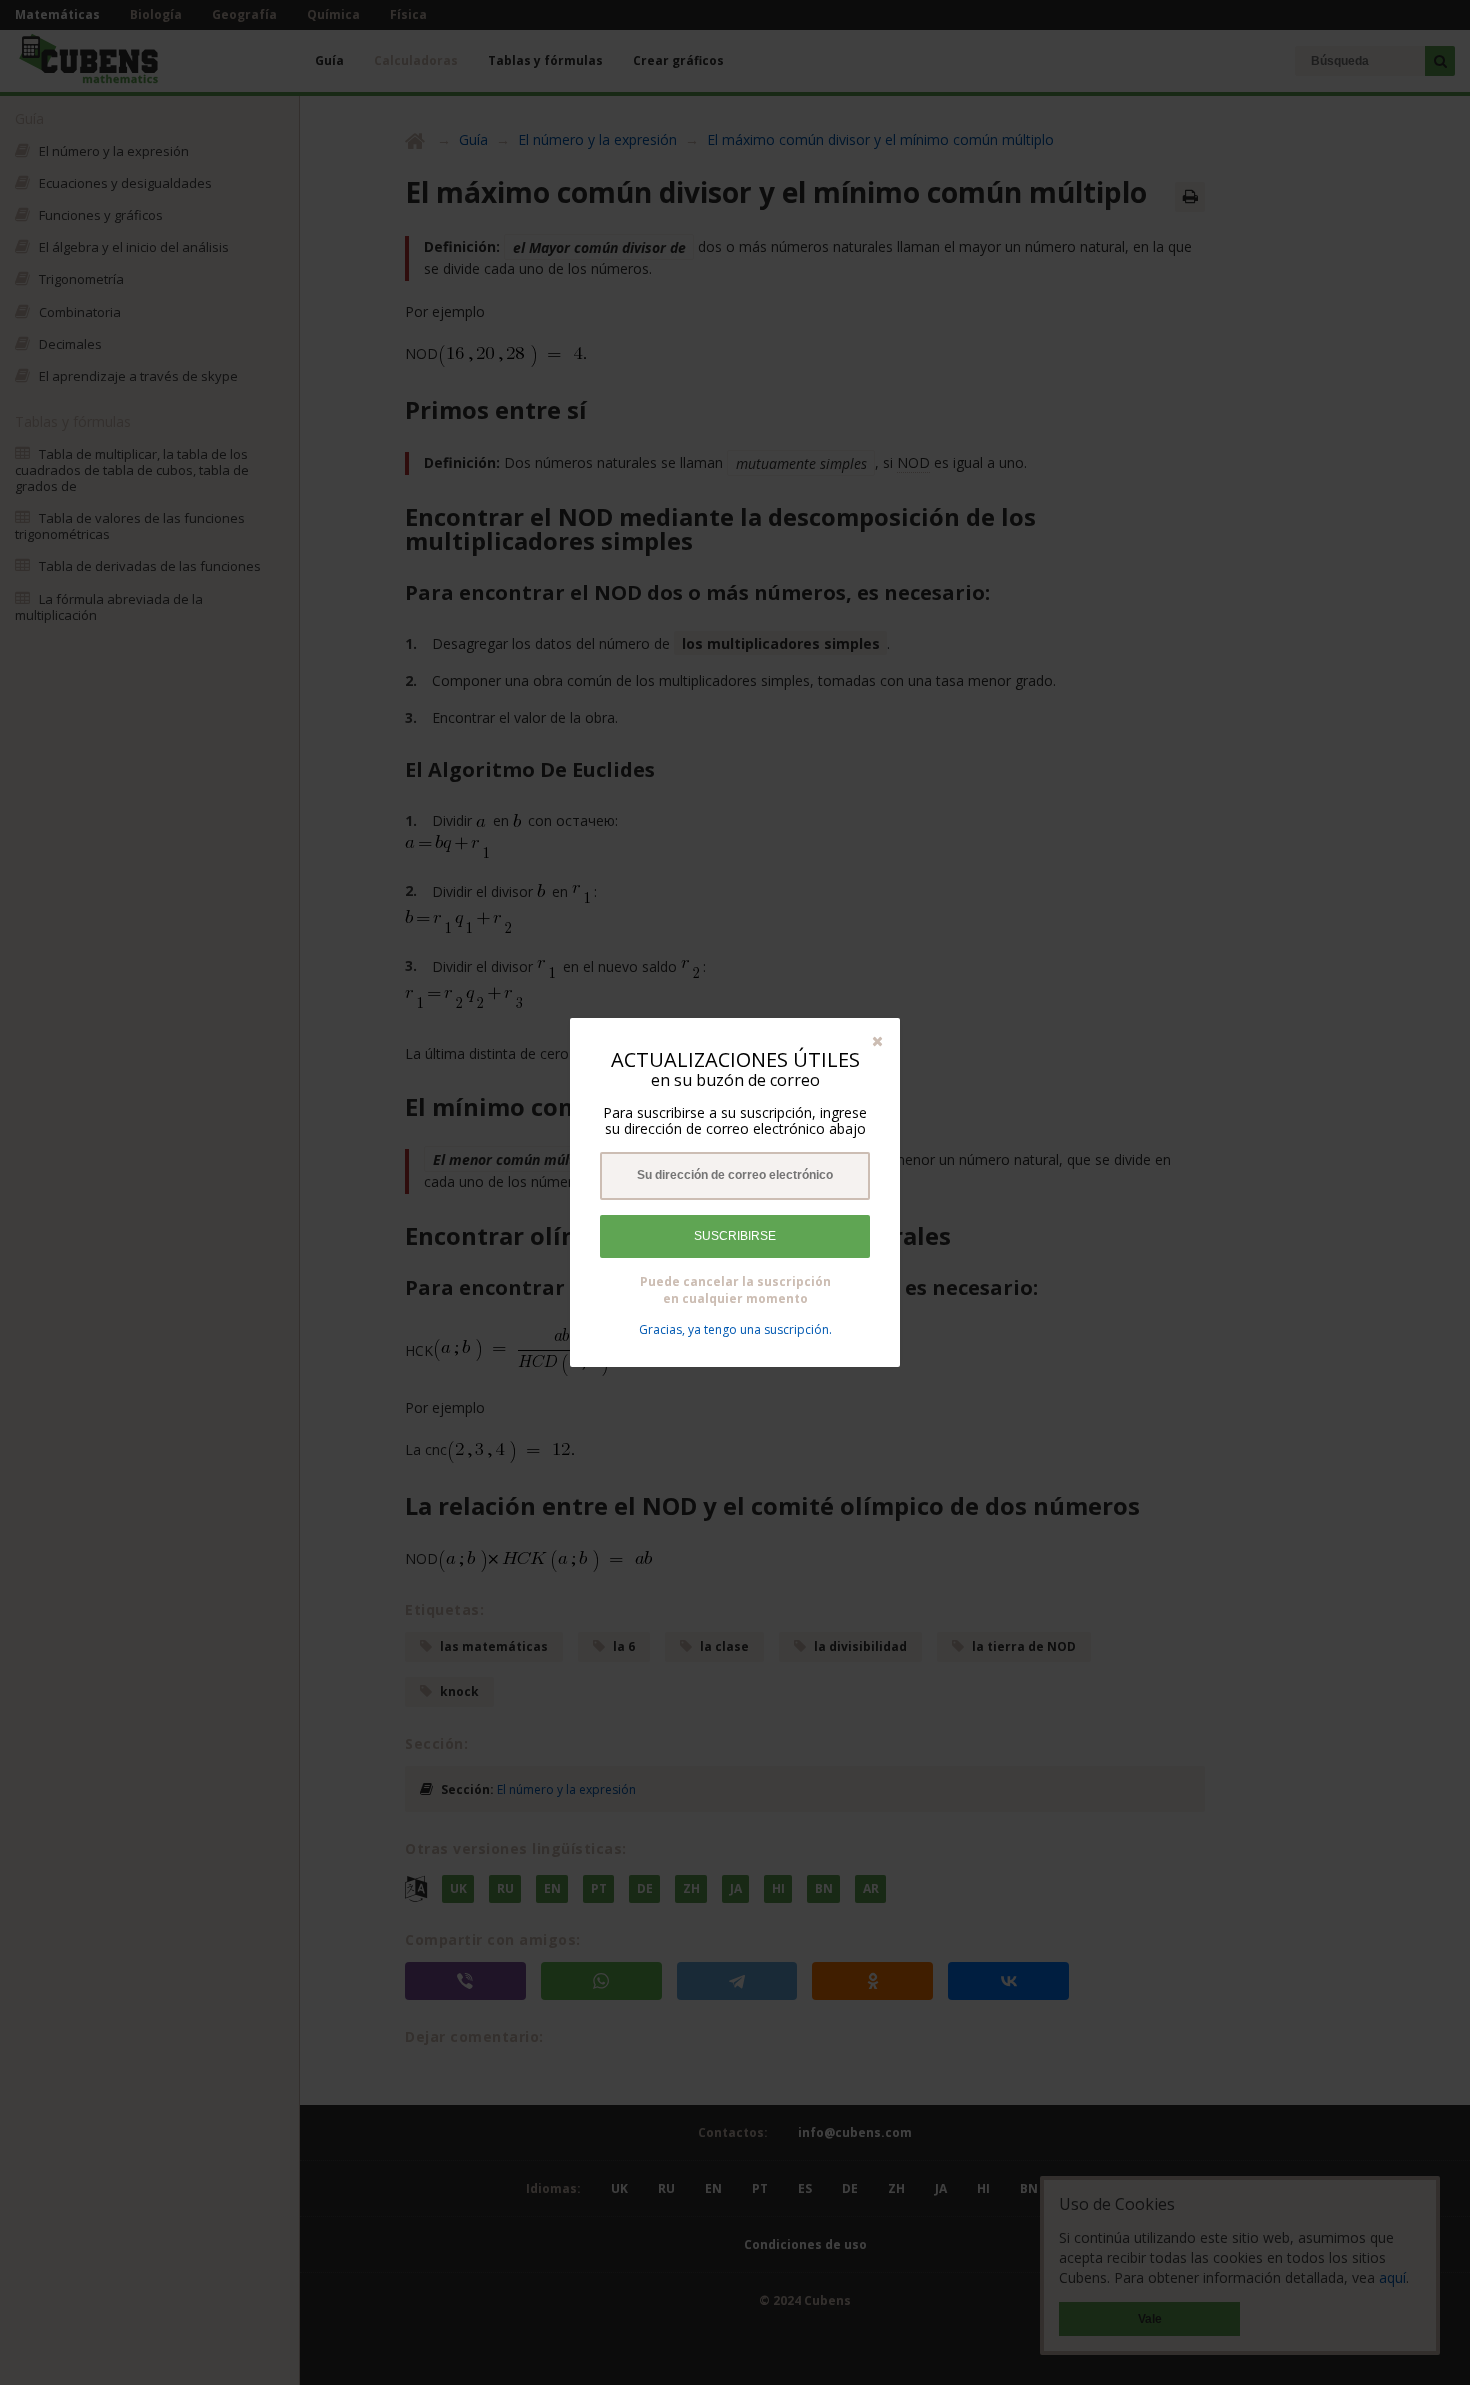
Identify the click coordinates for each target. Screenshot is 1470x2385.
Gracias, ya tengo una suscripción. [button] (735, 1329)
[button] (877, 1040)
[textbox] (735, 1176)
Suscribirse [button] (735, 1236)
